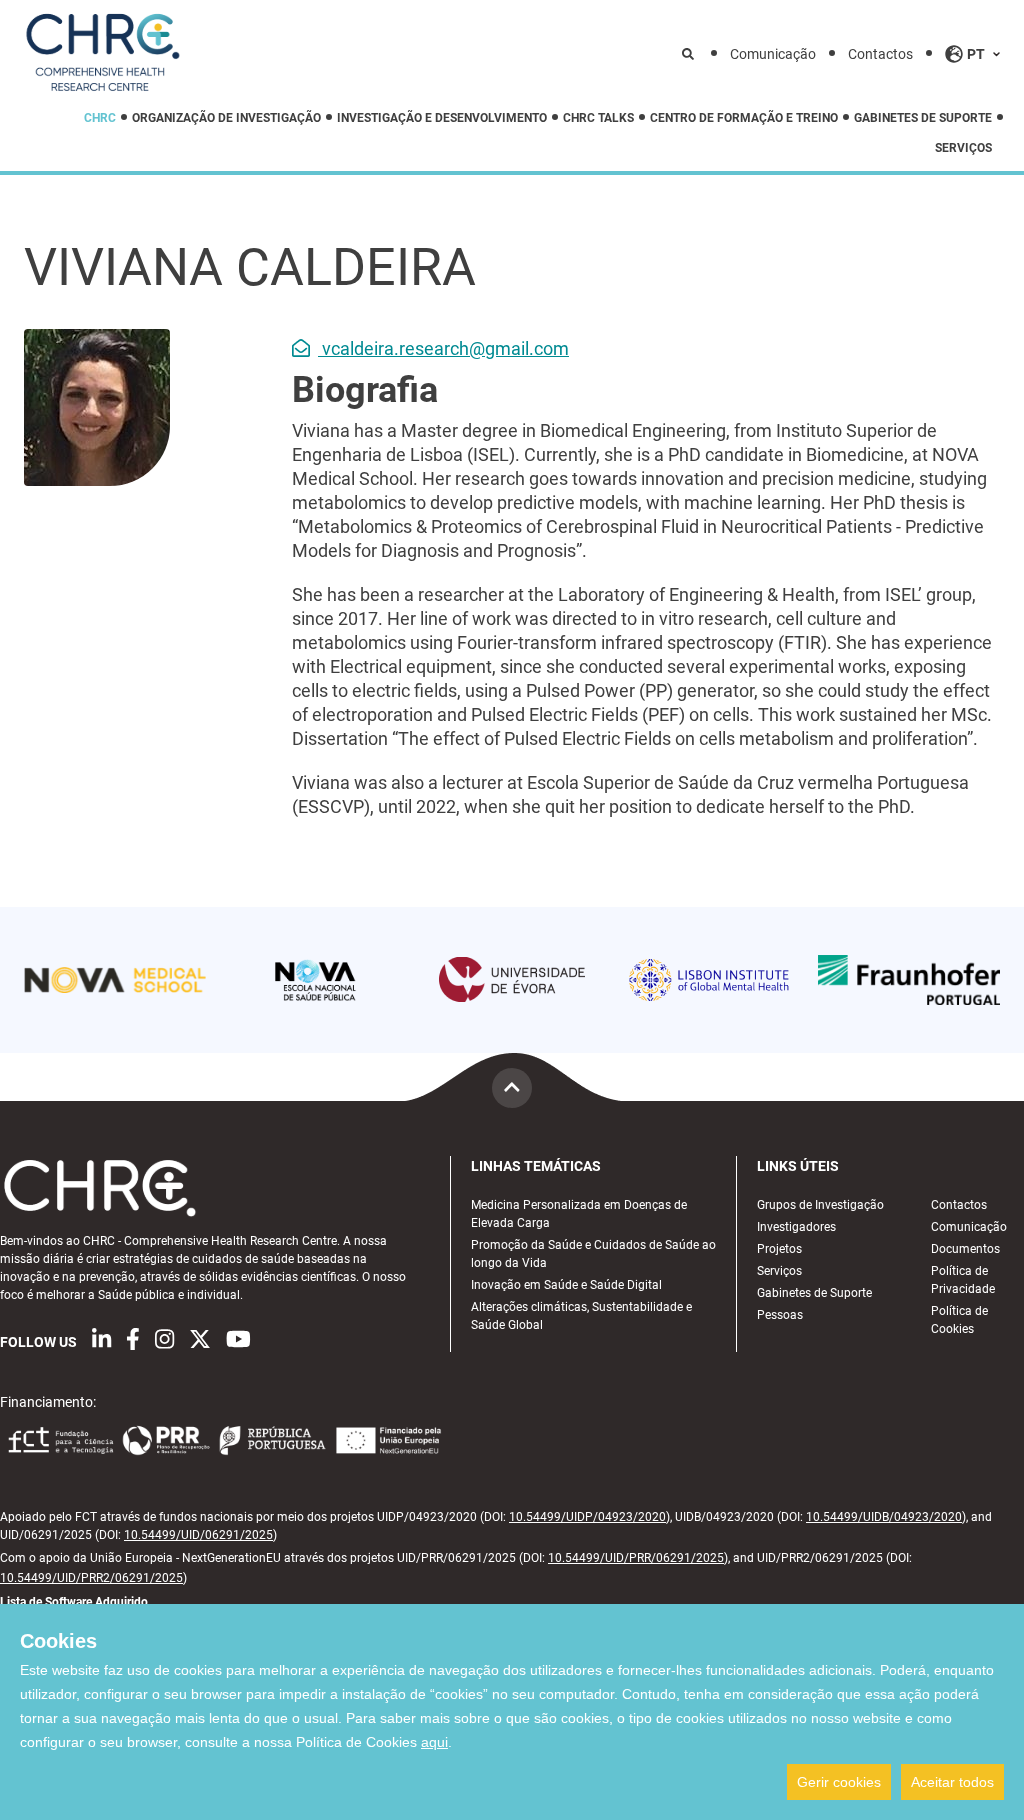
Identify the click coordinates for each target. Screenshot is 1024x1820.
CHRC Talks (598, 118)
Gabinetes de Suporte (923, 118)
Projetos (779, 1249)
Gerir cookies (839, 1782)
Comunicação (773, 54)
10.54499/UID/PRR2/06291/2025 (91, 1578)
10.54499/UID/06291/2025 (198, 1535)
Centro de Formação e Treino (744, 118)
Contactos (880, 54)
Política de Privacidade (963, 1280)
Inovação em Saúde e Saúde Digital (566, 1285)
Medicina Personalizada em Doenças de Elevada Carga (579, 1214)
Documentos (965, 1249)
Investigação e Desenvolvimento (442, 118)
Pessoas (780, 1315)
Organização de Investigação (226, 118)
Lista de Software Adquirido (74, 1602)
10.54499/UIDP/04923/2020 (587, 1517)
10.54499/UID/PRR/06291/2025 (636, 1558)
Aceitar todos (952, 1782)
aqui (434, 1742)
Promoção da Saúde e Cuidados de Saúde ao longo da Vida (593, 1254)
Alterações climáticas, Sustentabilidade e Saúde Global (581, 1316)
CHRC (100, 118)
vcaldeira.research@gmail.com (443, 348)
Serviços (963, 148)
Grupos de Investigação (820, 1205)
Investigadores (796, 1227)
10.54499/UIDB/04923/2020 (884, 1517)
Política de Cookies (959, 1320)
